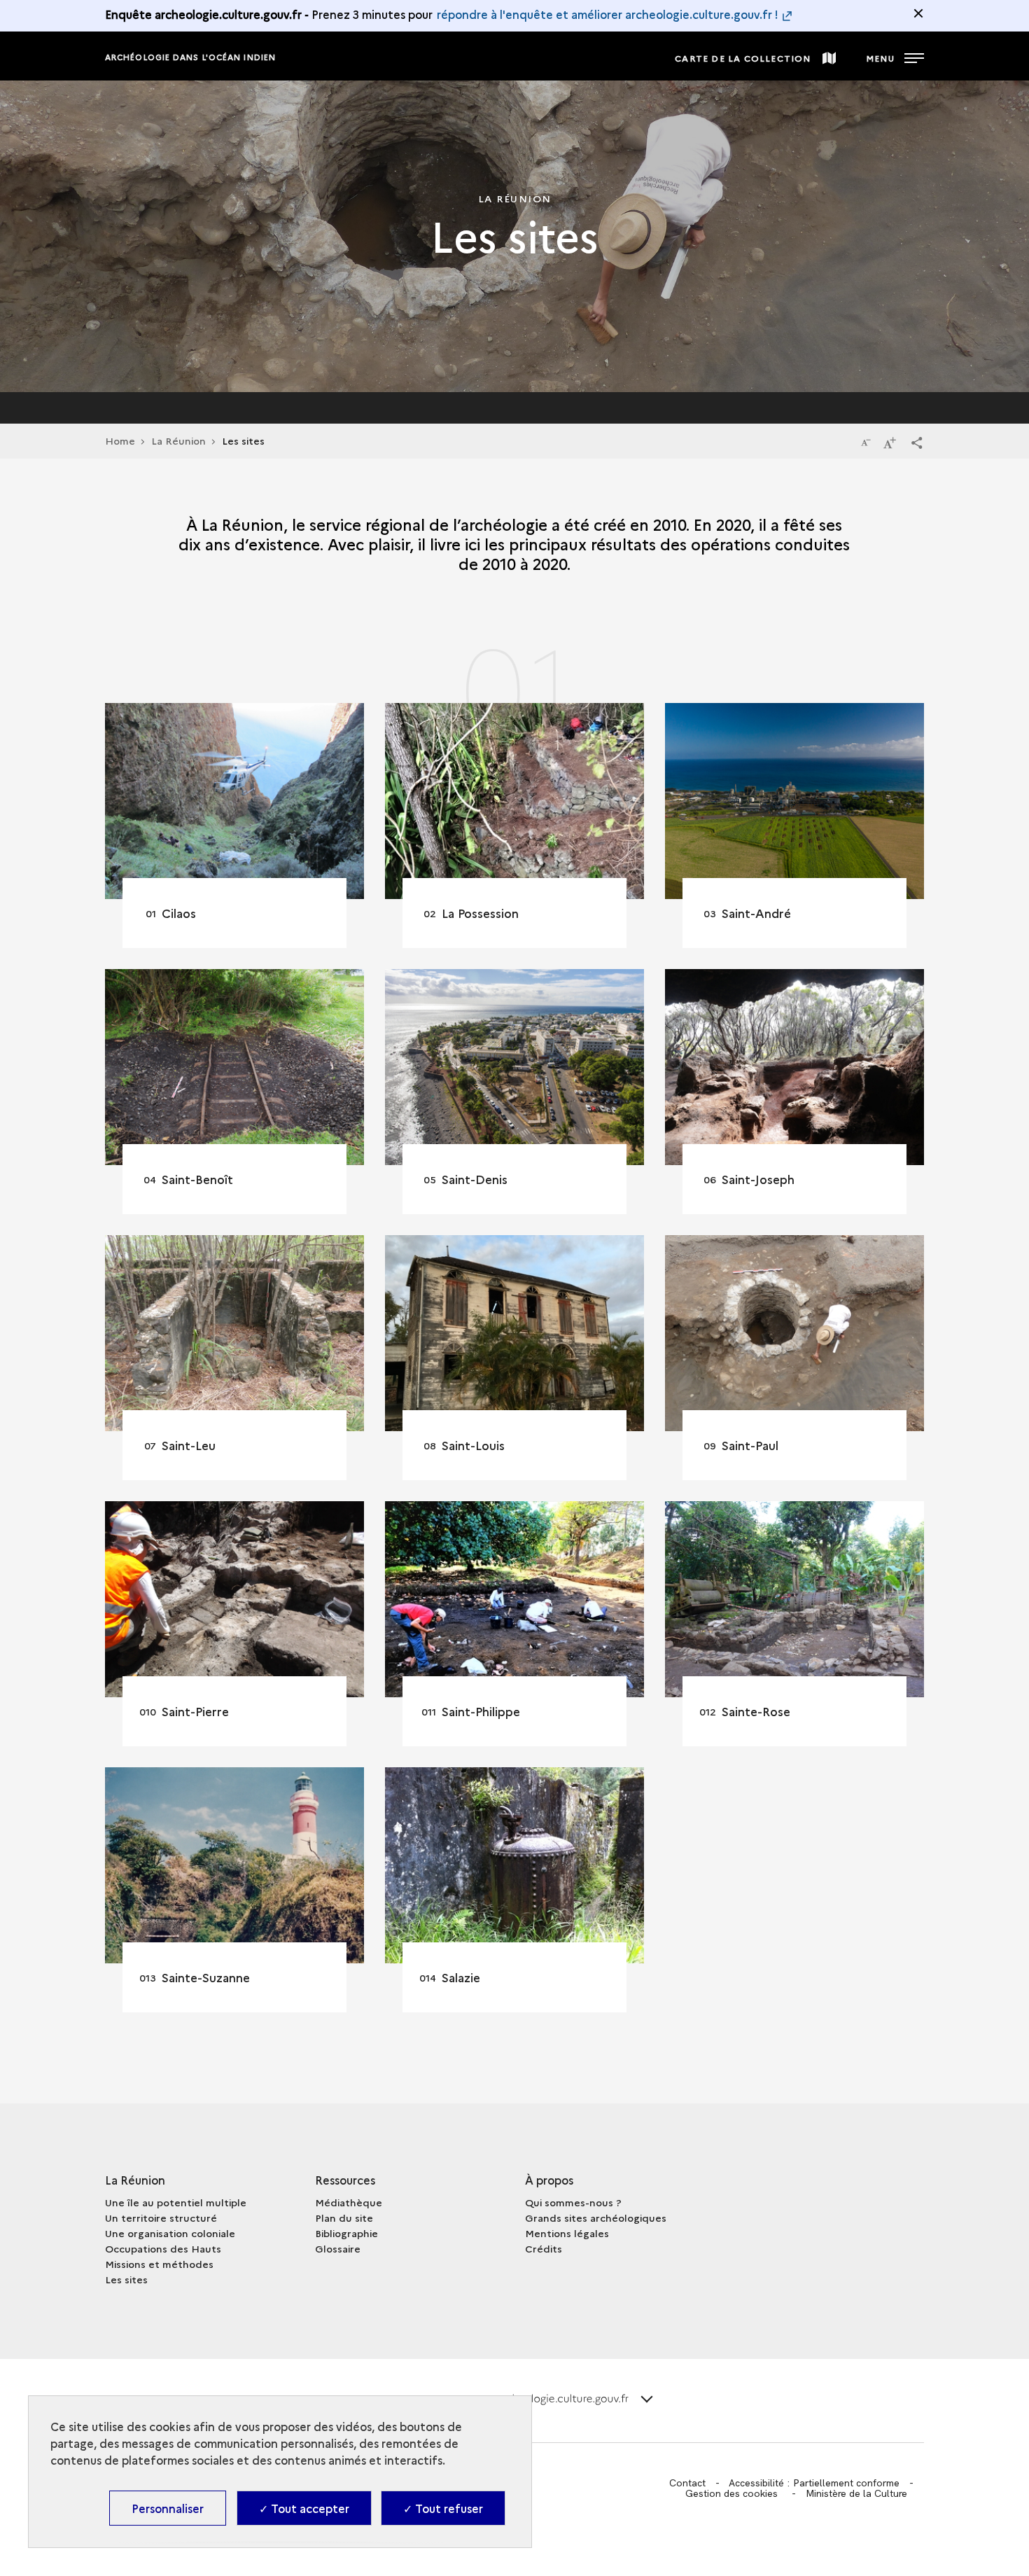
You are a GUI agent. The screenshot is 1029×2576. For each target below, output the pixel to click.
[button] (917, 442)
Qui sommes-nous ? (573, 2202)
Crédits (544, 2248)
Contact (687, 2483)
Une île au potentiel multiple (176, 2202)
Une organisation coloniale (170, 2233)
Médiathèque (349, 2202)
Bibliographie (346, 2233)
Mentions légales (567, 2233)
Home (120, 440)
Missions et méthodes (159, 2264)
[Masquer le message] (918, 13)
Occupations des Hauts (163, 2248)
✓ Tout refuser (443, 2508)
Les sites (126, 2279)
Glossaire (338, 2248)
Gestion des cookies (731, 2493)
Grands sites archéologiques (596, 2218)
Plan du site (344, 2218)
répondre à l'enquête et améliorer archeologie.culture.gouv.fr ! (608, 14)
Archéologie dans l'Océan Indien (190, 57)
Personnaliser (168, 2508)
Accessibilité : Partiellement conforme (814, 2483)
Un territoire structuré (161, 2218)
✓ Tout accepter (304, 2508)
